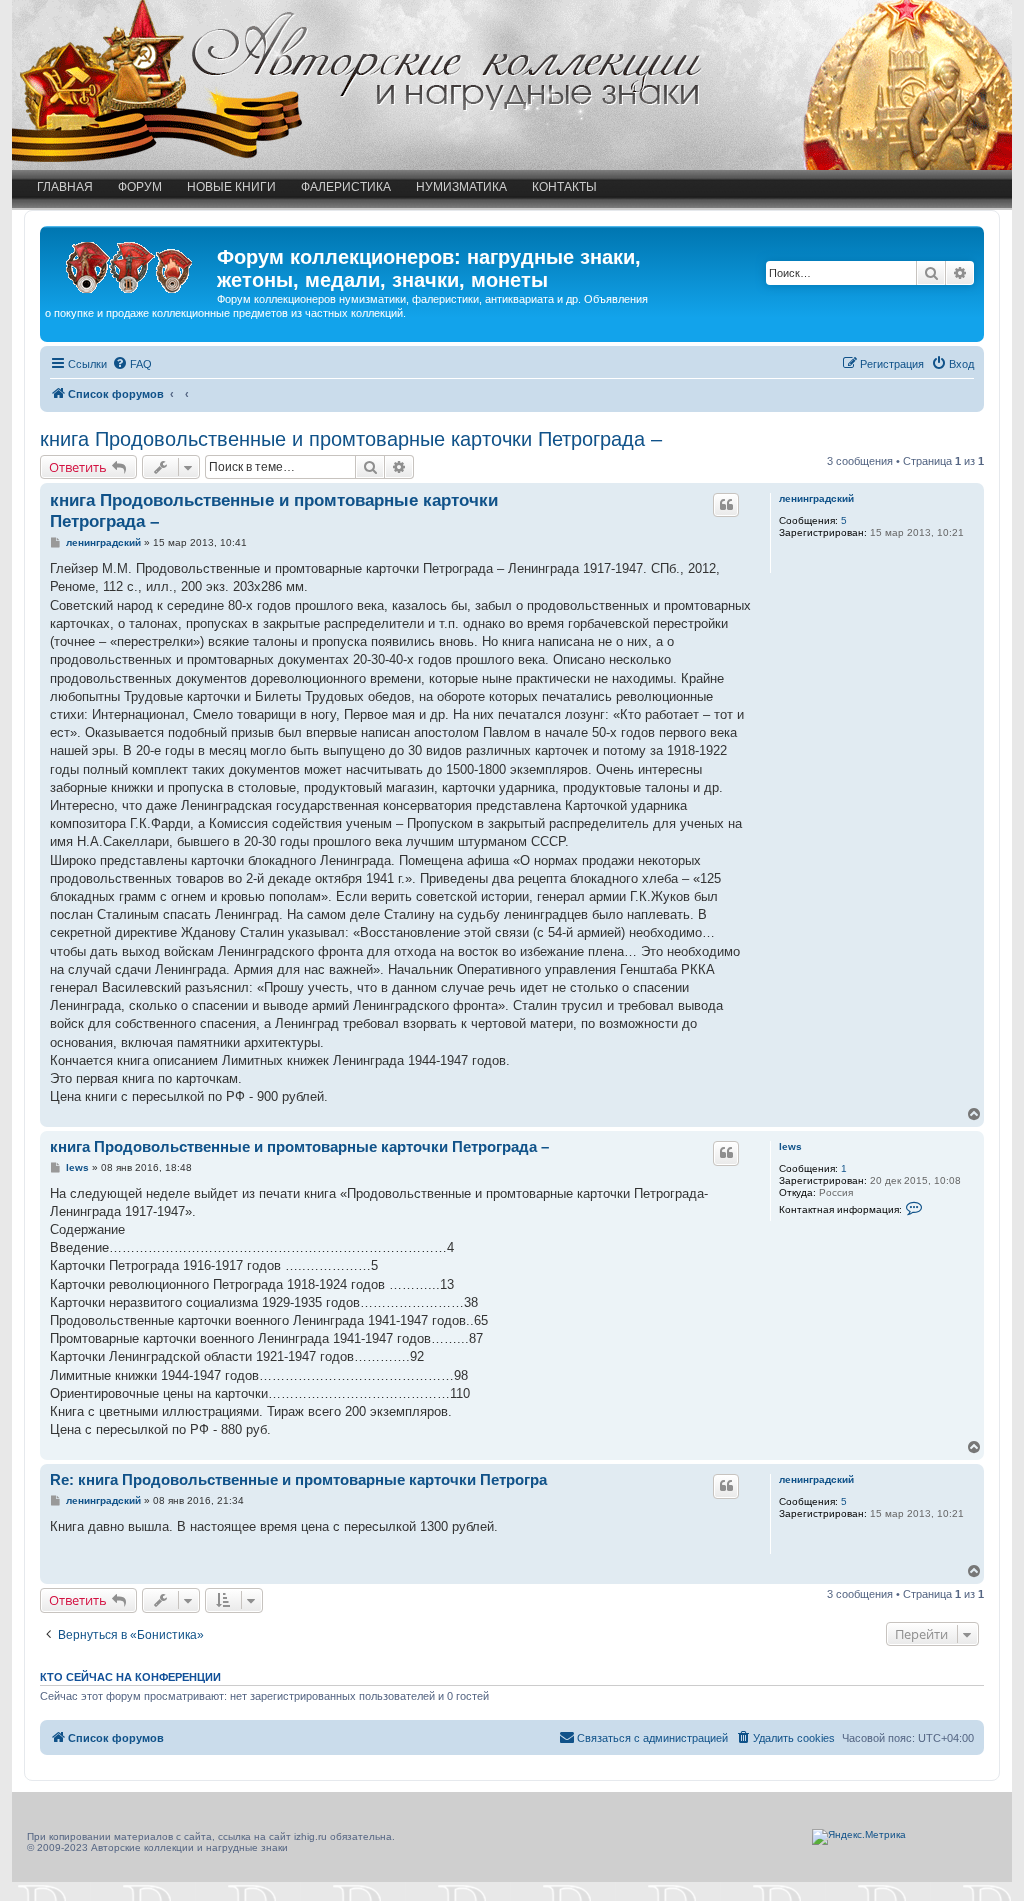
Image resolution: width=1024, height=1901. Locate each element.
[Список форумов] (131, 263)
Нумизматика (461, 187)
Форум (140, 187)
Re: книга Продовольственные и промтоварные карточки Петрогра (298, 1479)
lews (790, 1146)
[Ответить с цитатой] (726, 505)
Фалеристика (346, 187)
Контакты (564, 187)
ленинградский (816, 498)
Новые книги (231, 187)
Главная (65, 187)
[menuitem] (132, 364)
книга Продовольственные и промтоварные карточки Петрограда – (351, 439)
